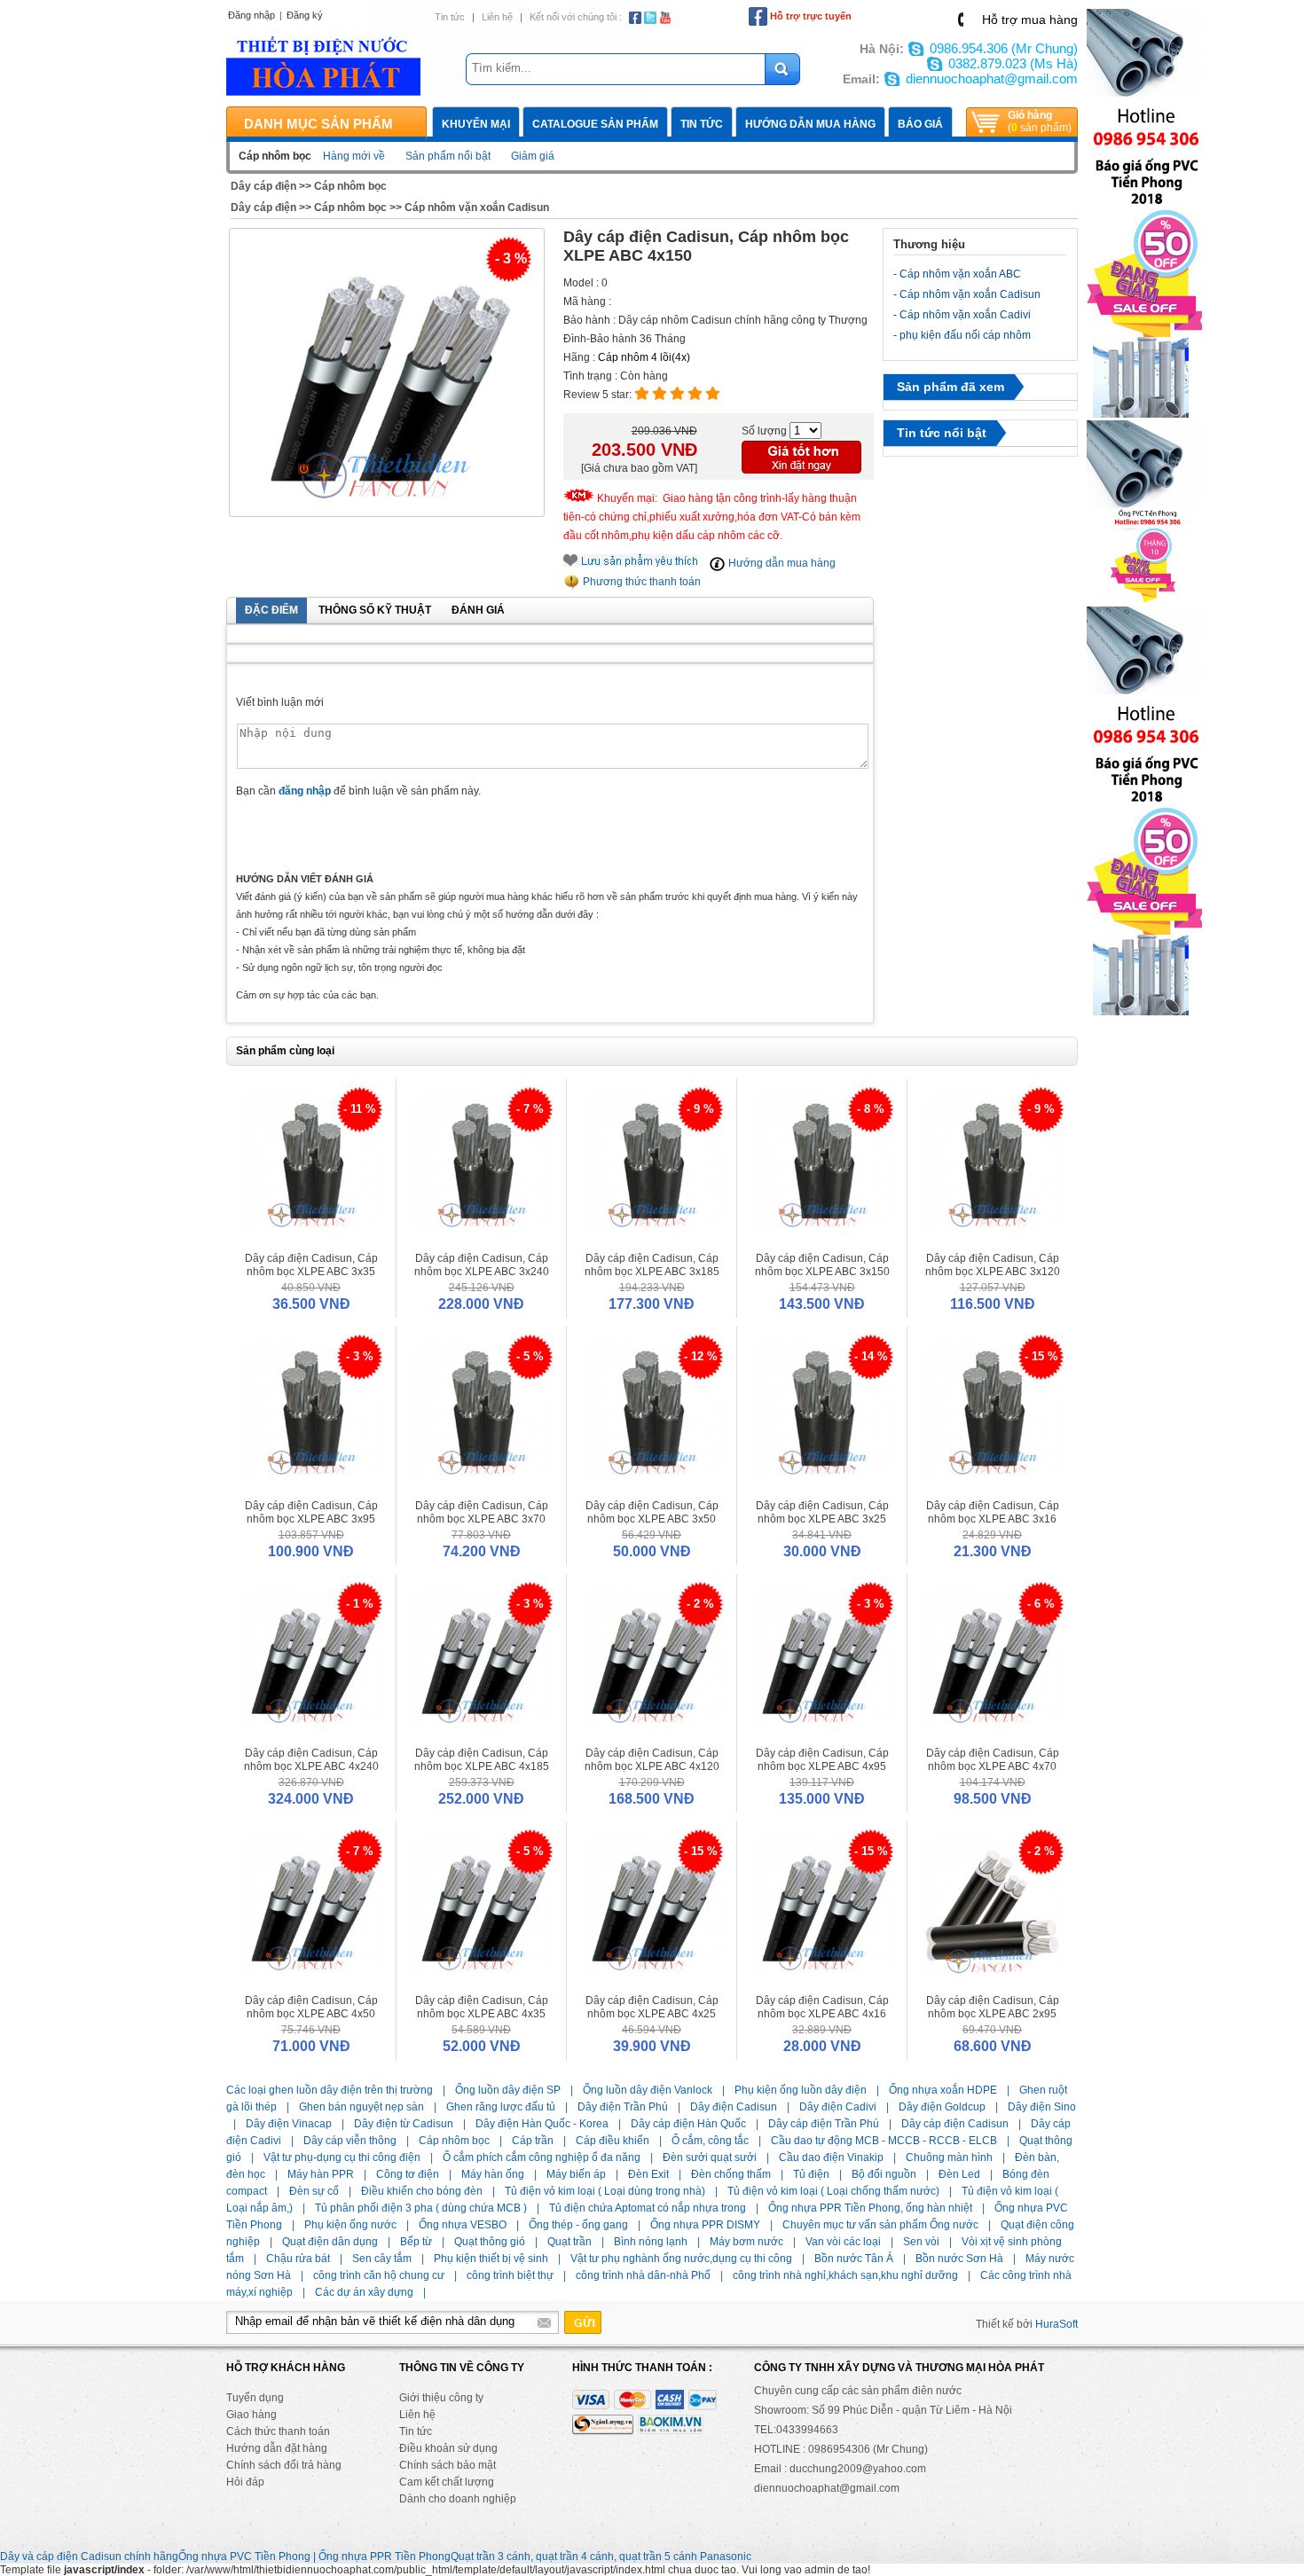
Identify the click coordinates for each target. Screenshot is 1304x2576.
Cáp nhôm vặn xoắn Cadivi (965, 315)
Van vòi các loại (843, 2242)
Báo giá (920, 124)
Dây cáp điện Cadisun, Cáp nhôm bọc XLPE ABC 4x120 (652, 1760)
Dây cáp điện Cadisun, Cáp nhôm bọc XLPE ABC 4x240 (311, 1760)
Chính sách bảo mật (448, 2465)
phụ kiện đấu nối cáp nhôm (965, 335)
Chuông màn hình (949, 2157)
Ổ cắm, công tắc (710, 2141)
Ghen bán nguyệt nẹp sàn (361, 2107)
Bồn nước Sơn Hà (959, 2259)
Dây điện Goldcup (942, 2107)
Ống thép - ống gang (578, 2225)
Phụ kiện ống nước (350, 2225)
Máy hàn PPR (321, 2174)
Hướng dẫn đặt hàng (277, 2448)
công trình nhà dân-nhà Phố (643, 2275)
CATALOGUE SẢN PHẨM (595, 124)
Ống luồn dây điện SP (508, 2090)
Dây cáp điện (263, 186)
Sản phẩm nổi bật (448, 156)
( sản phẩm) (1040, 121)
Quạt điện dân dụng (330, 2242)
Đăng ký (305, 15)
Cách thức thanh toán (278, 2431)
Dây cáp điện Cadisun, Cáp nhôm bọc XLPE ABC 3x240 (482, 1265)
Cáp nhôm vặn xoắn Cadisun (477, 207)
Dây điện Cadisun (734, 2107)
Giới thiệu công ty (441, 2398)
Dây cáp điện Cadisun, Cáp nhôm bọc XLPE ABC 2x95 (993, 2007)
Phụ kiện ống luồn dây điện (801, 2090)
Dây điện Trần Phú (623, 2107)
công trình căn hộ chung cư (379, 2275)
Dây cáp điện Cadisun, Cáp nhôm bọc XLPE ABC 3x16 (993, 1512)
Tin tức (450, 17)
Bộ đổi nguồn (884, 2174)
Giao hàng (251, 2415)
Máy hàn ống (493, 2174)
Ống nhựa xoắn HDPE (943, 2090)
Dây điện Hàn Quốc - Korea (542, 2124)
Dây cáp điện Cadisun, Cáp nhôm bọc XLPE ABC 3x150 (822, 1265)
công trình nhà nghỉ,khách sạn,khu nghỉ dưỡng (845, 2275)
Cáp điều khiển (613, 2141)
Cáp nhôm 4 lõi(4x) (644, 357)
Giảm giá (533, 156)
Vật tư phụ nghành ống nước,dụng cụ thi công (681, 2259)
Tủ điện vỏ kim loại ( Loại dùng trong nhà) (605, 2191)
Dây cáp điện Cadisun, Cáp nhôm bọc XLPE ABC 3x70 (482, 1512)
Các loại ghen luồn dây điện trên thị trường (330, 2090)
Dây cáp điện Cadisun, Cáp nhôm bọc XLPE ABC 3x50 (652, 1512)
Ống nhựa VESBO (463, 2225)
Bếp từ (416, 2242)
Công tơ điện (408, 2174)
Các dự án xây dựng (364, 2292)
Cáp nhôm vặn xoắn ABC (960, 274)
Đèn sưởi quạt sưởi (710, 2157)
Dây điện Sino (1042, 2107)
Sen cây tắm (382, 2259)
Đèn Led (959, 2174)
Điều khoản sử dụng (448, 2448)
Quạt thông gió (490, 2242)
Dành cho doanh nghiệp (458, 2499)
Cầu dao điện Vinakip (831, 2157)
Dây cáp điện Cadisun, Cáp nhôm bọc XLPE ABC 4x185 (482, 1760)
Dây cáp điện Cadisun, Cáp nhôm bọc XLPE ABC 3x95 (311, 1512)
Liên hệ (497, 17)
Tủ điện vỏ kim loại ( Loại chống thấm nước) (833, 2191)
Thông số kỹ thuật (375, 610)
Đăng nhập (251, 15)
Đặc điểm (271, 610)
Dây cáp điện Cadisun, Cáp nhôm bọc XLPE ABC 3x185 (652, 1265)
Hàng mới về (354, 156)
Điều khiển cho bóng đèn (422, 2191)
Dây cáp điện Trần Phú (824, 2124)
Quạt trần (570, 2242)
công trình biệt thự (510, 2275)
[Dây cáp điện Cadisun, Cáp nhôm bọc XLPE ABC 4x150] (387, 373)
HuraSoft (1057, 2324)
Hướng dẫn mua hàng (810, 124)
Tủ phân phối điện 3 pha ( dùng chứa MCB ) (421, 2208)
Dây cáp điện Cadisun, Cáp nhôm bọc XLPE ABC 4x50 (311, 2007)
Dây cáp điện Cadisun (955, 2124)
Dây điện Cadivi (838, 2107)
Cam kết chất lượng (447, 2482)
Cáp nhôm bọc (350, 186)
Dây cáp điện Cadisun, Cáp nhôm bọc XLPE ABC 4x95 (822, 1760)
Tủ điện (811, 2174)
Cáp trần (533, 2141)
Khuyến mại (476, 124)
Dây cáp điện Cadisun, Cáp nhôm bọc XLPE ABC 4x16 (822, 2007)
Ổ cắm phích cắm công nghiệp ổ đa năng (542, 2157)
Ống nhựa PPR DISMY (705, 2225)
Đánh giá (478, 610)
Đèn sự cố (314, 2191)
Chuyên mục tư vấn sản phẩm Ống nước (880, 2225)
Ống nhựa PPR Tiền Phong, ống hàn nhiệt (870, 2208)
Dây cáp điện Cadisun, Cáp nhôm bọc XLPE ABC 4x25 (652, 2007)
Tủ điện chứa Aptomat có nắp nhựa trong (648, 2208)
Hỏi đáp (245, 2482)
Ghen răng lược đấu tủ (501, 2107)
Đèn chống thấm (731, 2174)
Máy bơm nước (746, 2242)
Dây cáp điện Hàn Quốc (688, 2124)
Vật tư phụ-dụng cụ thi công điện (342, 2157)
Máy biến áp (576, 2174)
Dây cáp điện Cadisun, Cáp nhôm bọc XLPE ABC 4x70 (993, 1760)
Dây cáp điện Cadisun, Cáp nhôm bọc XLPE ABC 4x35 (482, 2007)
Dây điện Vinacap (289, 2124)
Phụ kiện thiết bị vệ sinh (491, 2259)
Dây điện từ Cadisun (404, 2124)
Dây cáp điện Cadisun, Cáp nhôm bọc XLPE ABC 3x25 (822, 1512)
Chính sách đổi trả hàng (284, 2465)
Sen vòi (921, 2242)
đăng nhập (305, 791)
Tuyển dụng (255, 2398)
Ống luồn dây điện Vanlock (648, 2090)
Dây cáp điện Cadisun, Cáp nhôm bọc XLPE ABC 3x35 (311, 1265)
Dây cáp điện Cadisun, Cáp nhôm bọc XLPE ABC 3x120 (993, 1265)
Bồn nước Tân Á (854, 2259)
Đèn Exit (648, 2174)
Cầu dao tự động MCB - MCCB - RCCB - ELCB (884, 2141)
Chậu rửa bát (298, 2259)
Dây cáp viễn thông (350, 2141)
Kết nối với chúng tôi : (576, 17)
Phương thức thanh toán (640, 582)
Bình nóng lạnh (651, 2242)
